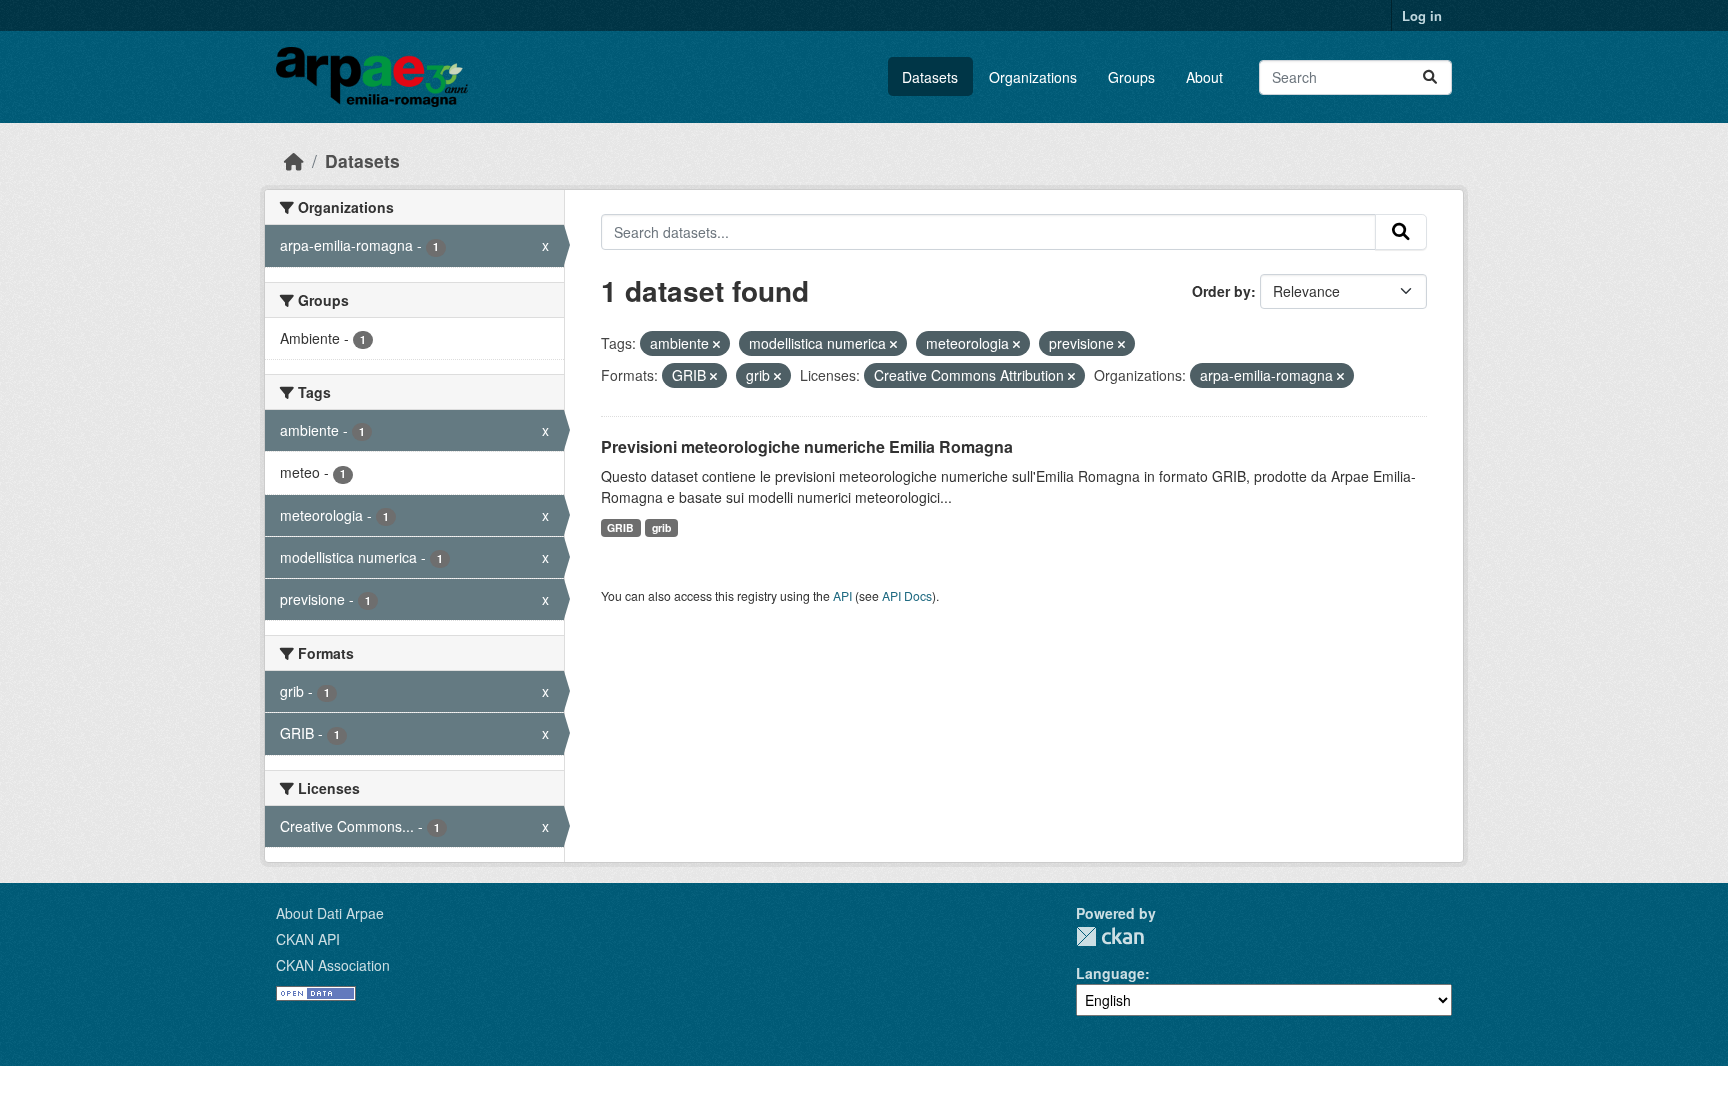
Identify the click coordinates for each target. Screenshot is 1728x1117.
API (842, 595)
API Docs (907, 595)
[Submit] (1430, 77)
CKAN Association (333, 965)
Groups (1131, 77)
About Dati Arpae (330, 913)
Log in (1422, 15)
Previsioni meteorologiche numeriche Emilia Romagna (807, 446)
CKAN (1110, 936)
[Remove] (716, 344)
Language (1110, 973)
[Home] (294, 160)
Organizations (1033, 77)
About (1204, 77)
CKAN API (308, 939)
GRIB (620, 527)
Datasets (930, 77)
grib (661, 527)
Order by (1221, 291)
